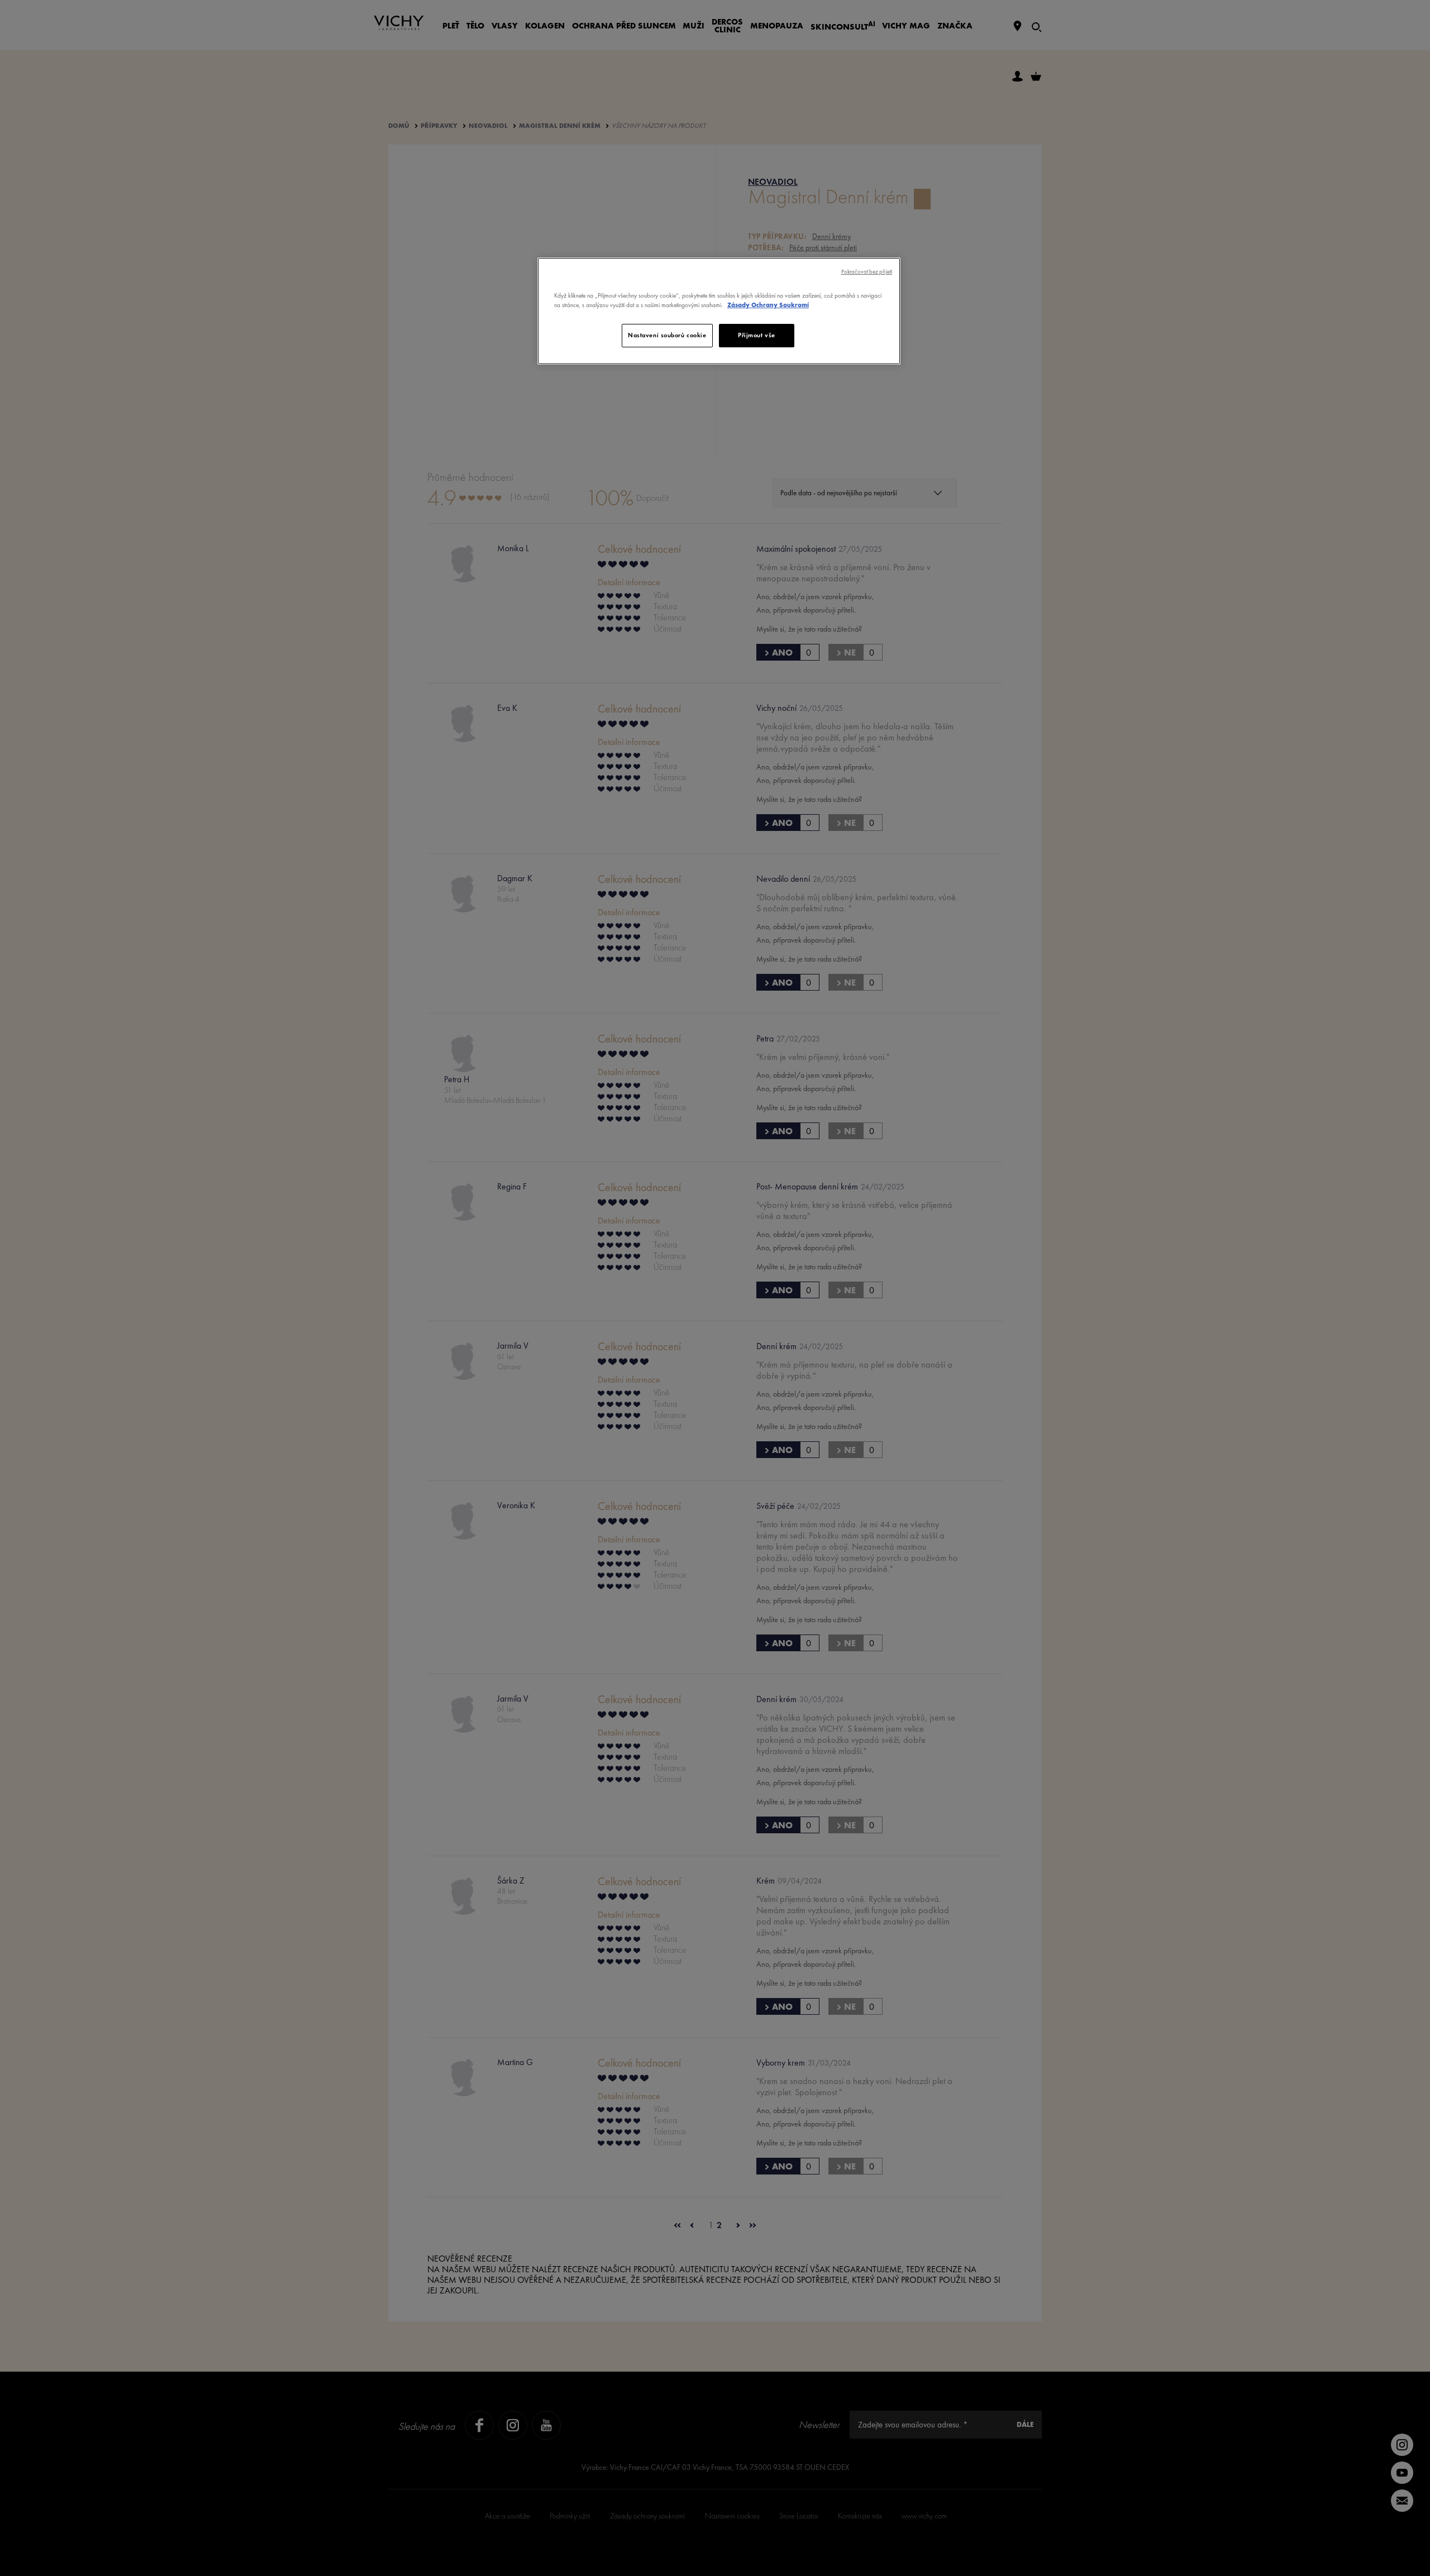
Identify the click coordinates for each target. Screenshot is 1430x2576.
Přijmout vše (757, 335)
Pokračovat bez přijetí (867, 272)
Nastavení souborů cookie (667, 335)
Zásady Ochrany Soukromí (768, 305)
